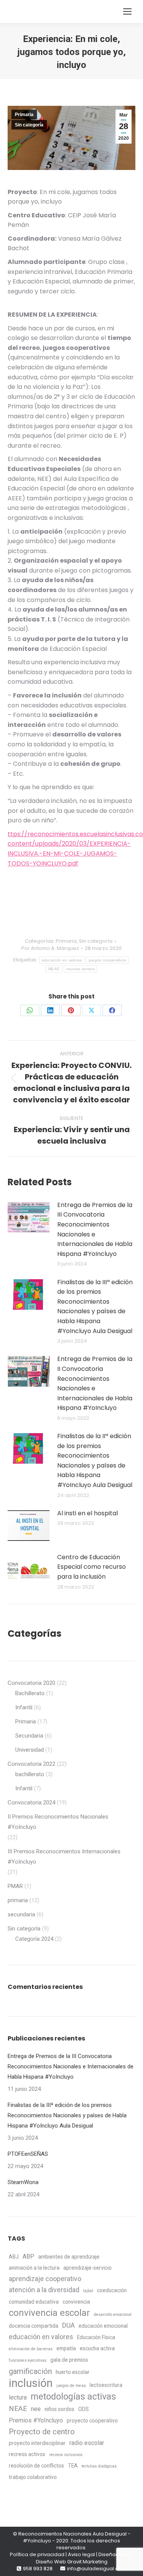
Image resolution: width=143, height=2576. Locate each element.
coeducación (112, 2290)
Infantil (24, 1707)
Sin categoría (29, 125)
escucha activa (97, 2348)
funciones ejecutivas (28, 2360)
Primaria (24, 115)
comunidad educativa (34, 2302)
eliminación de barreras (31, 2349)
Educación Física (96, 2337)
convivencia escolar (49, 2313)
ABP (28, 2256)
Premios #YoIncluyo (36, 2420)
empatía (66, 2348)
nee (36, 2409)
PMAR (15, 1886)
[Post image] (29, 1217)
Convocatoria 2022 (31, 1764)
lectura (18, 2397)
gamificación (30, 2371)
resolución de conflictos (36, 2466)
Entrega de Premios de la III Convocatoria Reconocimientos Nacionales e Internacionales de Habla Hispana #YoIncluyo (95, 1229)
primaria (18, 1900)
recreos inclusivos (66, 2455)
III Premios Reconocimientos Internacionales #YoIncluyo (64, 1857)
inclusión (31, 2383)
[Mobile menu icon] (127, 11)
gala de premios (69, 2360)
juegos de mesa (71, 2386)
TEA (73, 2466)
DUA (68, 2325)
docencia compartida (34, 2326)
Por (50, 948)
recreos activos (80, 969)
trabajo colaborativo (33, 2477)
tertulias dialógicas (99, 2466)
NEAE (54, 969)
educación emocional (103, 2326)
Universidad (30, 1750)
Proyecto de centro (42, 2432)
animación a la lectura (34, 2268)
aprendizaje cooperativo (45, 2279)
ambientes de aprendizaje (69, 2257)
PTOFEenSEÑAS (28, 2154)
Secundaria (29, 1736)
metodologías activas (73, 2397)
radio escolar (87, 2443)
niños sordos (59, 2409)
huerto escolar (73, 2372)
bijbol (88, 2291)
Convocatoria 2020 (31, 1683)
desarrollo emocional (113, 2315)
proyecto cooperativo (92, 2421)
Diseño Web (51, 2562)
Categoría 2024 (34, 1939)
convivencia (76, 2302)
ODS (84, 2409)
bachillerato (30, 1774)
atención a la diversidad (44, 2290)
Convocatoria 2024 (31, 1803)
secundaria (21, 1914)
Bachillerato (30, 1693)
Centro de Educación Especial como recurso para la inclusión (92, 1567)
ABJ (14, 2257)
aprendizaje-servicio (88, 2268)
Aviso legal (81, 2554)
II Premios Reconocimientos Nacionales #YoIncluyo (58, 1822)
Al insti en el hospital (88, 1513)
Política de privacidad (37, 2554)
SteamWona (23, 2182)
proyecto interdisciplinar (37, 2443)
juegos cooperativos (108, 960)
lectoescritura (106, 2385)
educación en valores (62, 960)
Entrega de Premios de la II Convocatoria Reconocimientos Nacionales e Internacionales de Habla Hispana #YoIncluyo (95, 1383)
